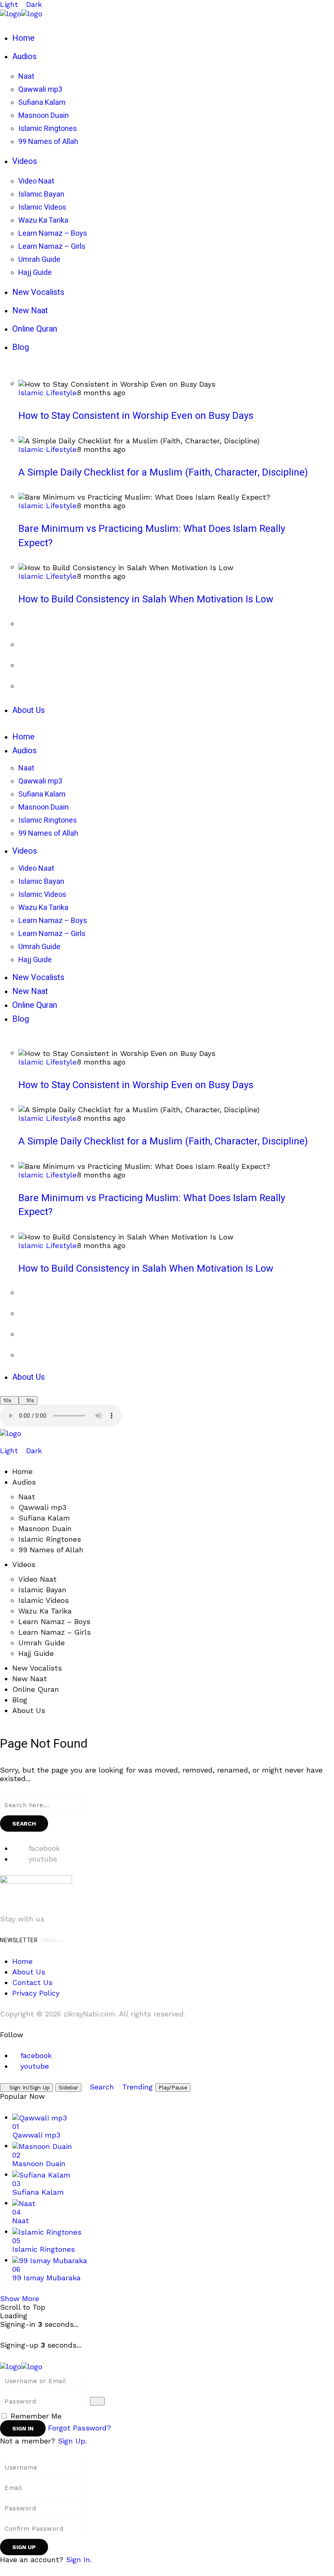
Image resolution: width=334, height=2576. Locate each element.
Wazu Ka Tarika (45, 1611)
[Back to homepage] (21, 2366)
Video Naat (37, 1579)
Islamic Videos (44, 1600)
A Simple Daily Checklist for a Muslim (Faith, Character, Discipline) (163, 472)
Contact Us (32, 1982)
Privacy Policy (36, 1993)
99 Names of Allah (51, 1550)
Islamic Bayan (42, 1590)
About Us (29, 1710)
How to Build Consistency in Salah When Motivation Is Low (146, 599)
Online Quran (36, 1689)
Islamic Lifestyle (47, 393)
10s (7, 1400)
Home (22, 1471)
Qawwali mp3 (42, 1507)
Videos (24, 1564)
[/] (3, 1442)
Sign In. (79, 2559)
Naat (27, 1497)
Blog (20, 1700)
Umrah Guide (42, 1643)
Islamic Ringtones (50, 1539)
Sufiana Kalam (44, 1518)
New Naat (30, 1679)
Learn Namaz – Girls (55, 1632)
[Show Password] (97, 2401)
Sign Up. (72, 2441)
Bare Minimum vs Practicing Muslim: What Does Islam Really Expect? (152, 536)
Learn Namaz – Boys (54, 1621)
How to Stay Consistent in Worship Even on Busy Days (136, 416)
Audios (24, 1482)
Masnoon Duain (45, 1528)
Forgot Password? (80, 2428)
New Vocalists (37, 1668)
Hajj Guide (36, 1653)
